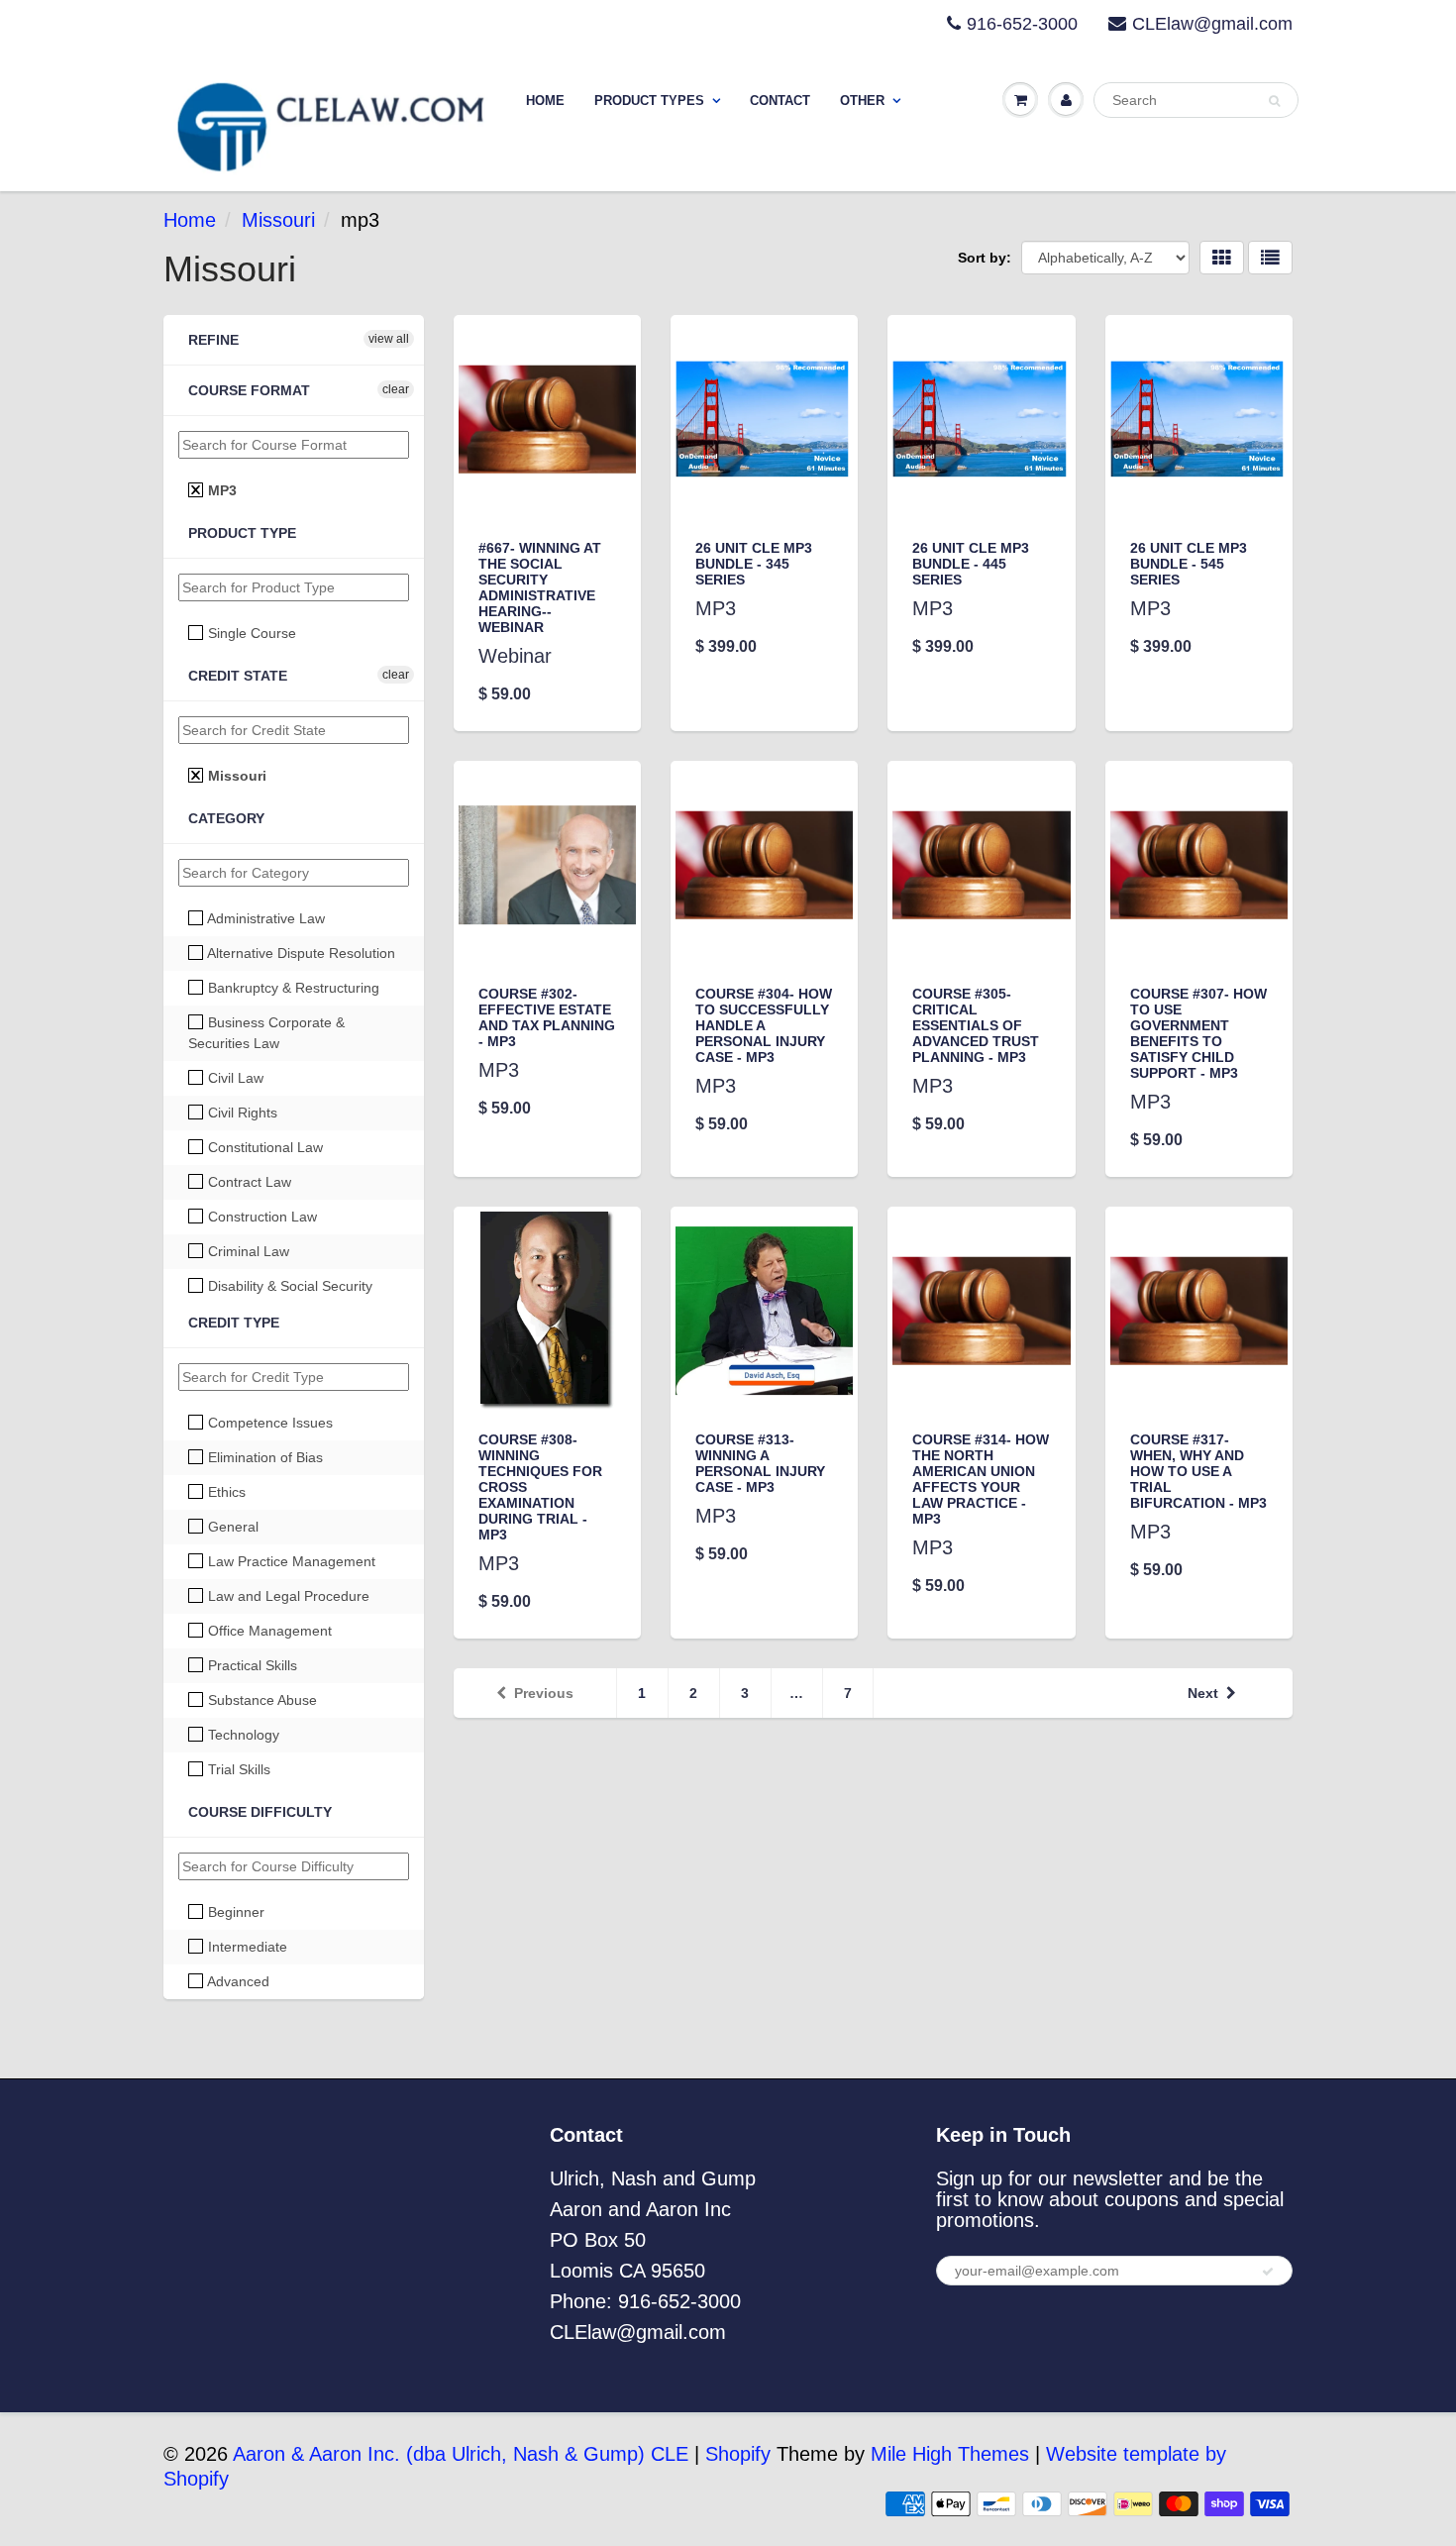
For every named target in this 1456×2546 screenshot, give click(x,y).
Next (1203, 1693)
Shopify (738, 2454)
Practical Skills (251, 1665)
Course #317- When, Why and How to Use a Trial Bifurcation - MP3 (1198, 1471)
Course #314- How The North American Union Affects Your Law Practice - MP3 (981, 1479)
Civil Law (234, 1078)
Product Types (649, 101)
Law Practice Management (290, 1561)
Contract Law (248, 1182)
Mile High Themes (950, 2454)
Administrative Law (264, 918)
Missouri (278, 220)
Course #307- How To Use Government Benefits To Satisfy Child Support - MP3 (1198, 1033)
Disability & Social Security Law (280, 1296)
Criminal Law (247, 1251)
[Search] (1274, 101)
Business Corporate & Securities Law (266, 1033)
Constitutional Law (263, 1147)
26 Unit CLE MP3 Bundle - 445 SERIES (971, 564)
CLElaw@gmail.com (1212, 24)
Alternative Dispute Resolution (300, 953)
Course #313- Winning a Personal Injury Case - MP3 (760, 1463)
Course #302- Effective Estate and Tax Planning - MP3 (547, 1017)
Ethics (225, 1492)
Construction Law (260, 1217)
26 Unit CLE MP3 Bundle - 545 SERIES (1189, 564)
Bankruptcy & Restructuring (292, 988)
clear (396, 389)
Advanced (237, 1981)
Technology (242, 1735)
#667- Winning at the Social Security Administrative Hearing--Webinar (540, 587)
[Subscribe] (1268, 2272)
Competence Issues (268, 1423)
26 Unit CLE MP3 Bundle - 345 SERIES (754, 564)
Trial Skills (237, 1769)
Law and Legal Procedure (287, 1596)
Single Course (250, 633)
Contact (780, 101)
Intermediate (246, 1947)
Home (545, 101)
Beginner (234, 1912)
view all (389, 339)
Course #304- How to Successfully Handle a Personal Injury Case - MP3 (764, 1025)
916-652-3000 (1022, 24)
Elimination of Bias (263, 1457)
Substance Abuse (260, 1700)
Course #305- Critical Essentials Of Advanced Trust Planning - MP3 (976, 1025)
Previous (544, 1693)
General (231, 1527)
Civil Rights (241, 1113)
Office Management (268, 1631)
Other (862, 101)
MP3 (220, 490)
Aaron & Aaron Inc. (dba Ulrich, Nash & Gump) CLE (461, 2454)
